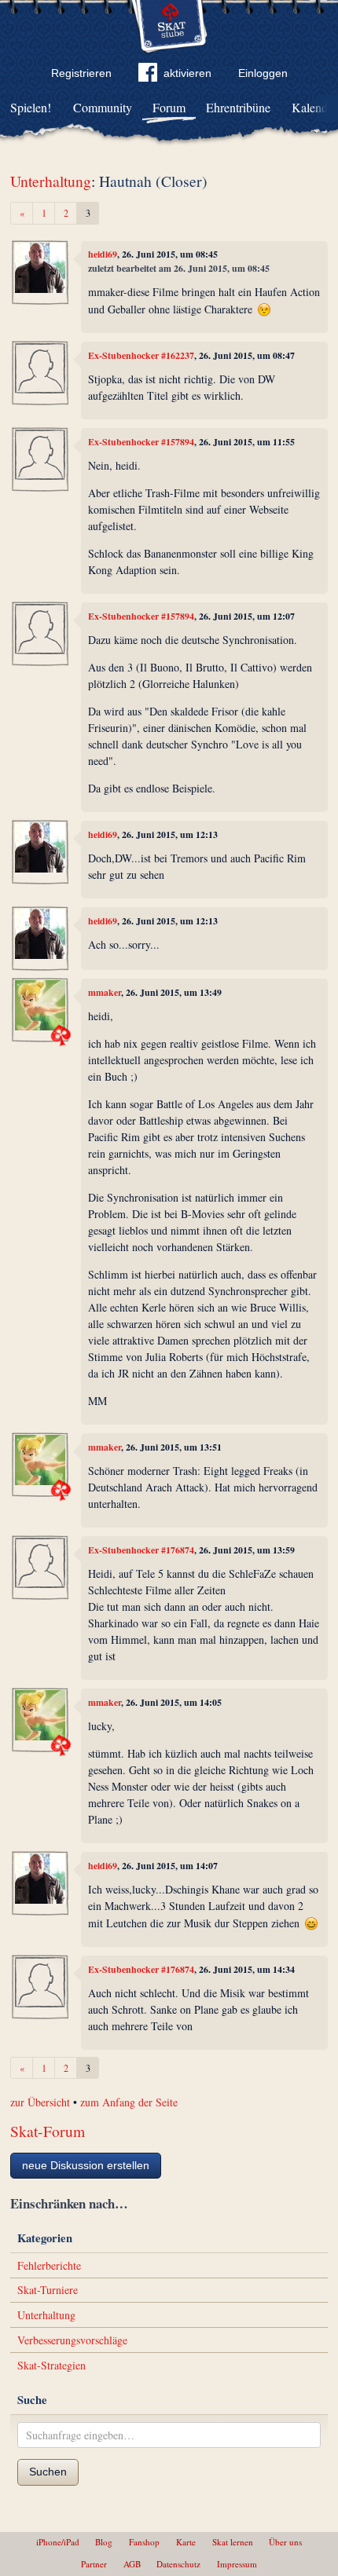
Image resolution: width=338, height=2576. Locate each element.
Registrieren (81, 73)
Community (103, 107)
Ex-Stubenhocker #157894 (141, 442)
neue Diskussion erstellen (86, 2165)
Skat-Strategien (51, 2365)
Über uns (285, 2542)
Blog (104, 2542)
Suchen (48, 2472)
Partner (94, 2564)
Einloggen (263, 73)
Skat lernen (233, 2542)
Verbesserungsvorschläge (72, 2340)
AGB (132, 2564)
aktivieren (187, 73)
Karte (186, 2542)
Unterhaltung (51, 181)
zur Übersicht (40, 2102)
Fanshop (144, 2542)
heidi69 (103, 254)
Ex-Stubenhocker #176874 (141, 1550)
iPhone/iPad (58, 2542)
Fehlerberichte (49, 2265)
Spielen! (31, 107)
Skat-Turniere (48, 2290)
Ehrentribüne (238, 107)
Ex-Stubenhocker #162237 (141, 355)
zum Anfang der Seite (129, 2102)
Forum (169, 107)
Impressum (237, 2564)
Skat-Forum (48, 2131)
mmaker (105, 992)
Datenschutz (178, 2564)
